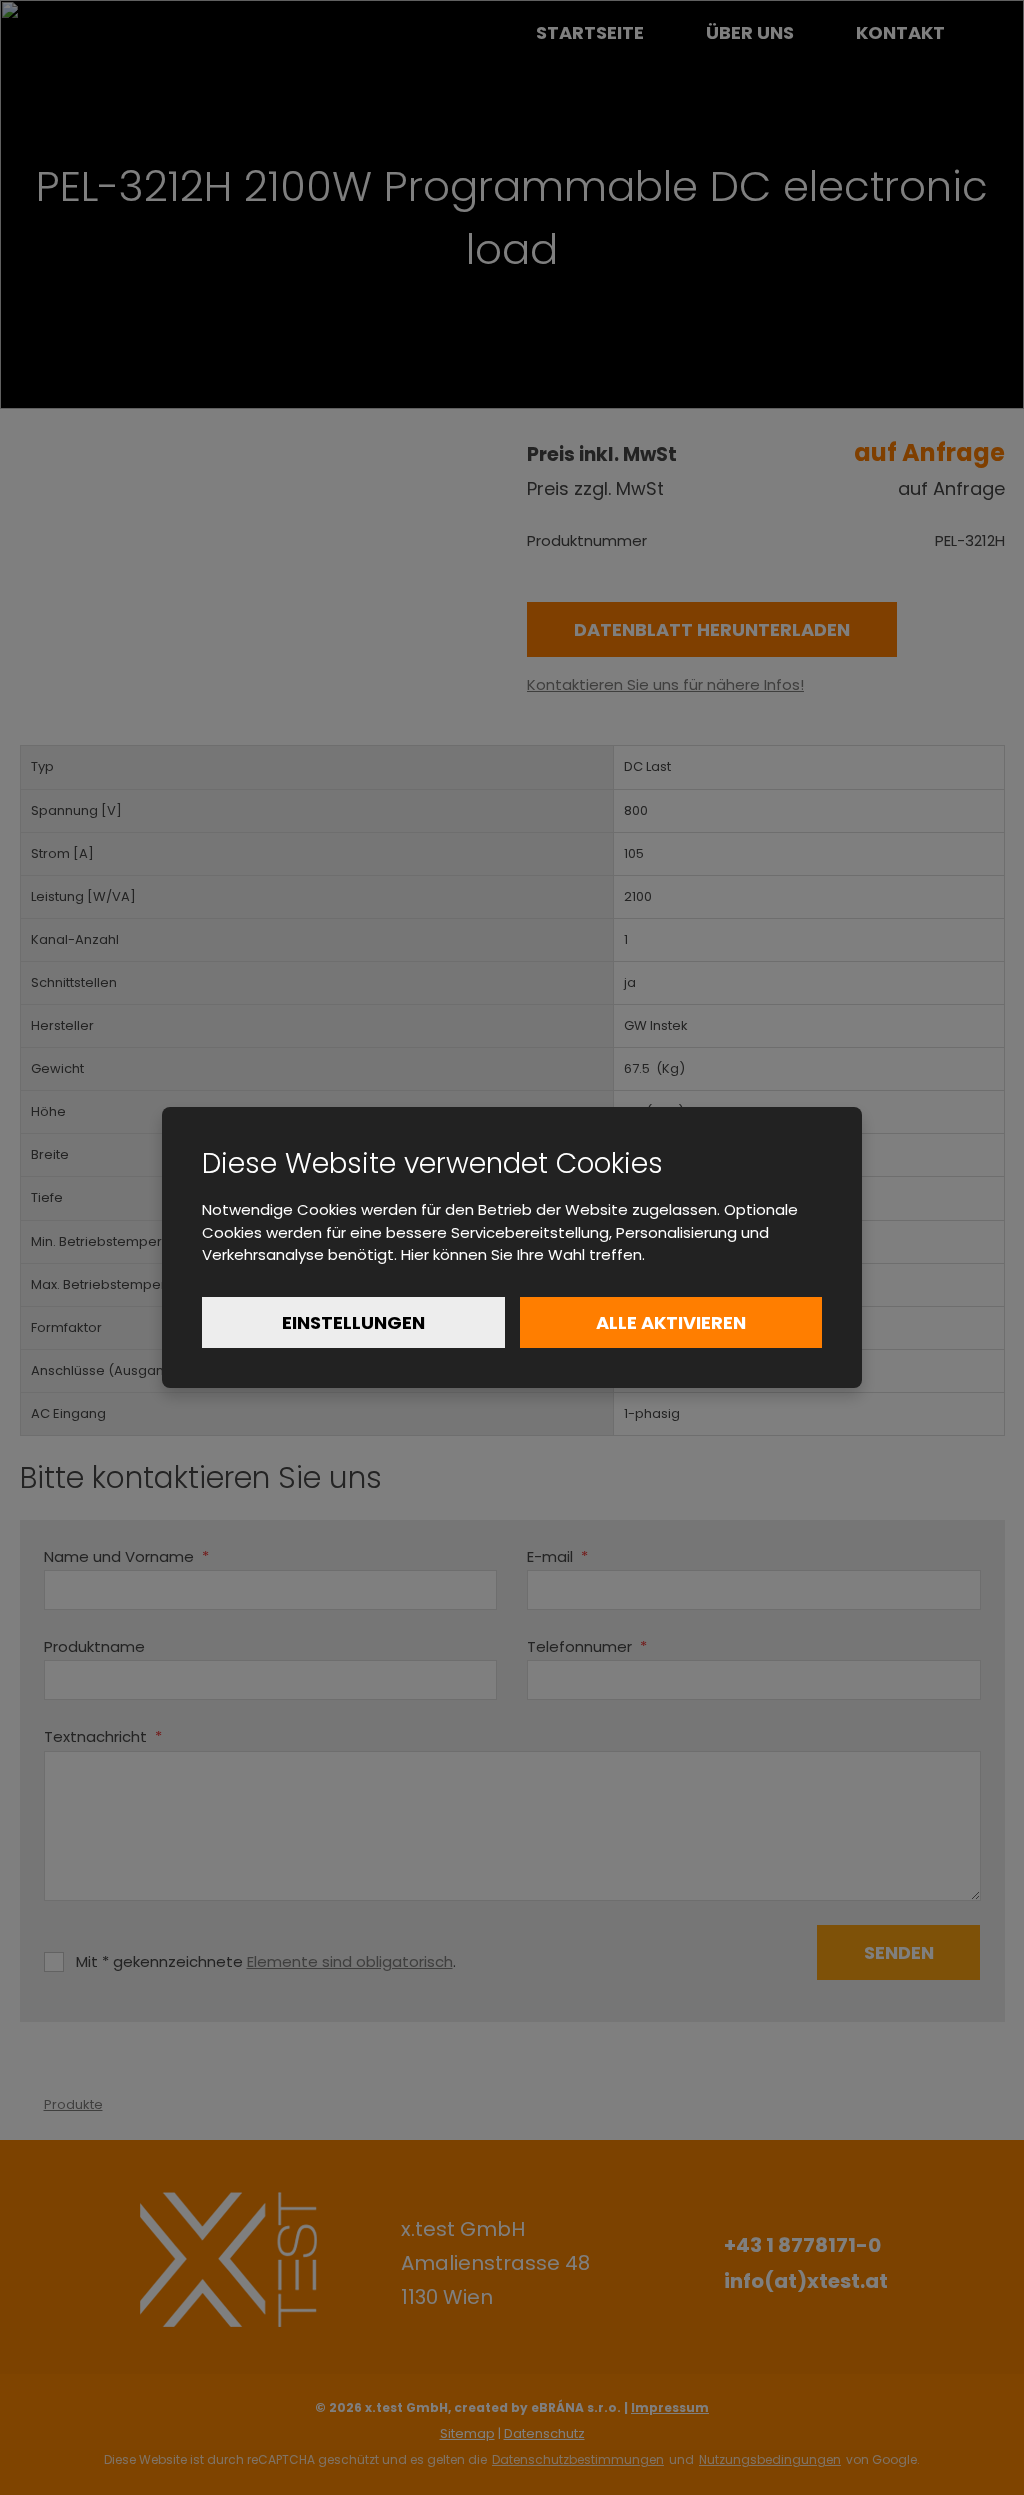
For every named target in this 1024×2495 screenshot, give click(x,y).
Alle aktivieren (671, 1322)
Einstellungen (353, 1322)
